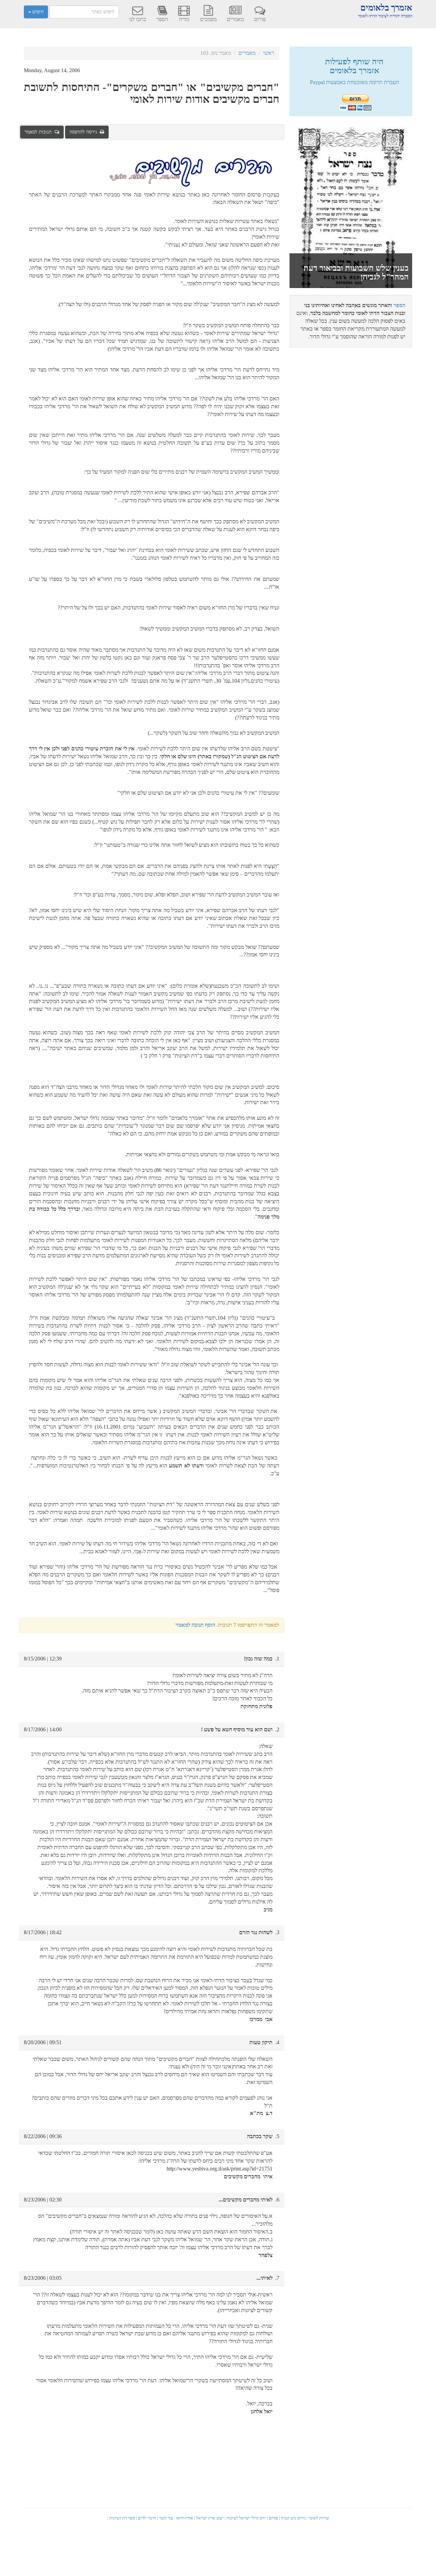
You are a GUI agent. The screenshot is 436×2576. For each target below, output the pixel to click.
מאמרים (235, 19)
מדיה (184, 19)
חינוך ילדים (147, 2518)
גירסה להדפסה (85, 132)
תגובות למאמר (40, 132)
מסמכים (208, 19)
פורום (260, 19)
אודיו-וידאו (185, 2518)
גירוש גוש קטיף (293, 2518)
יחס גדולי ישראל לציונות (246, 2518)
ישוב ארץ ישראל (210, 2518)
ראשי (269, 53)
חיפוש (37, 12)
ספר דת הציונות (122, 2518)
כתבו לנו (138, 19)
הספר (162, 19)
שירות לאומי (319, 2518)
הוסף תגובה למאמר (195, 1625)
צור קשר (166, 2518)
